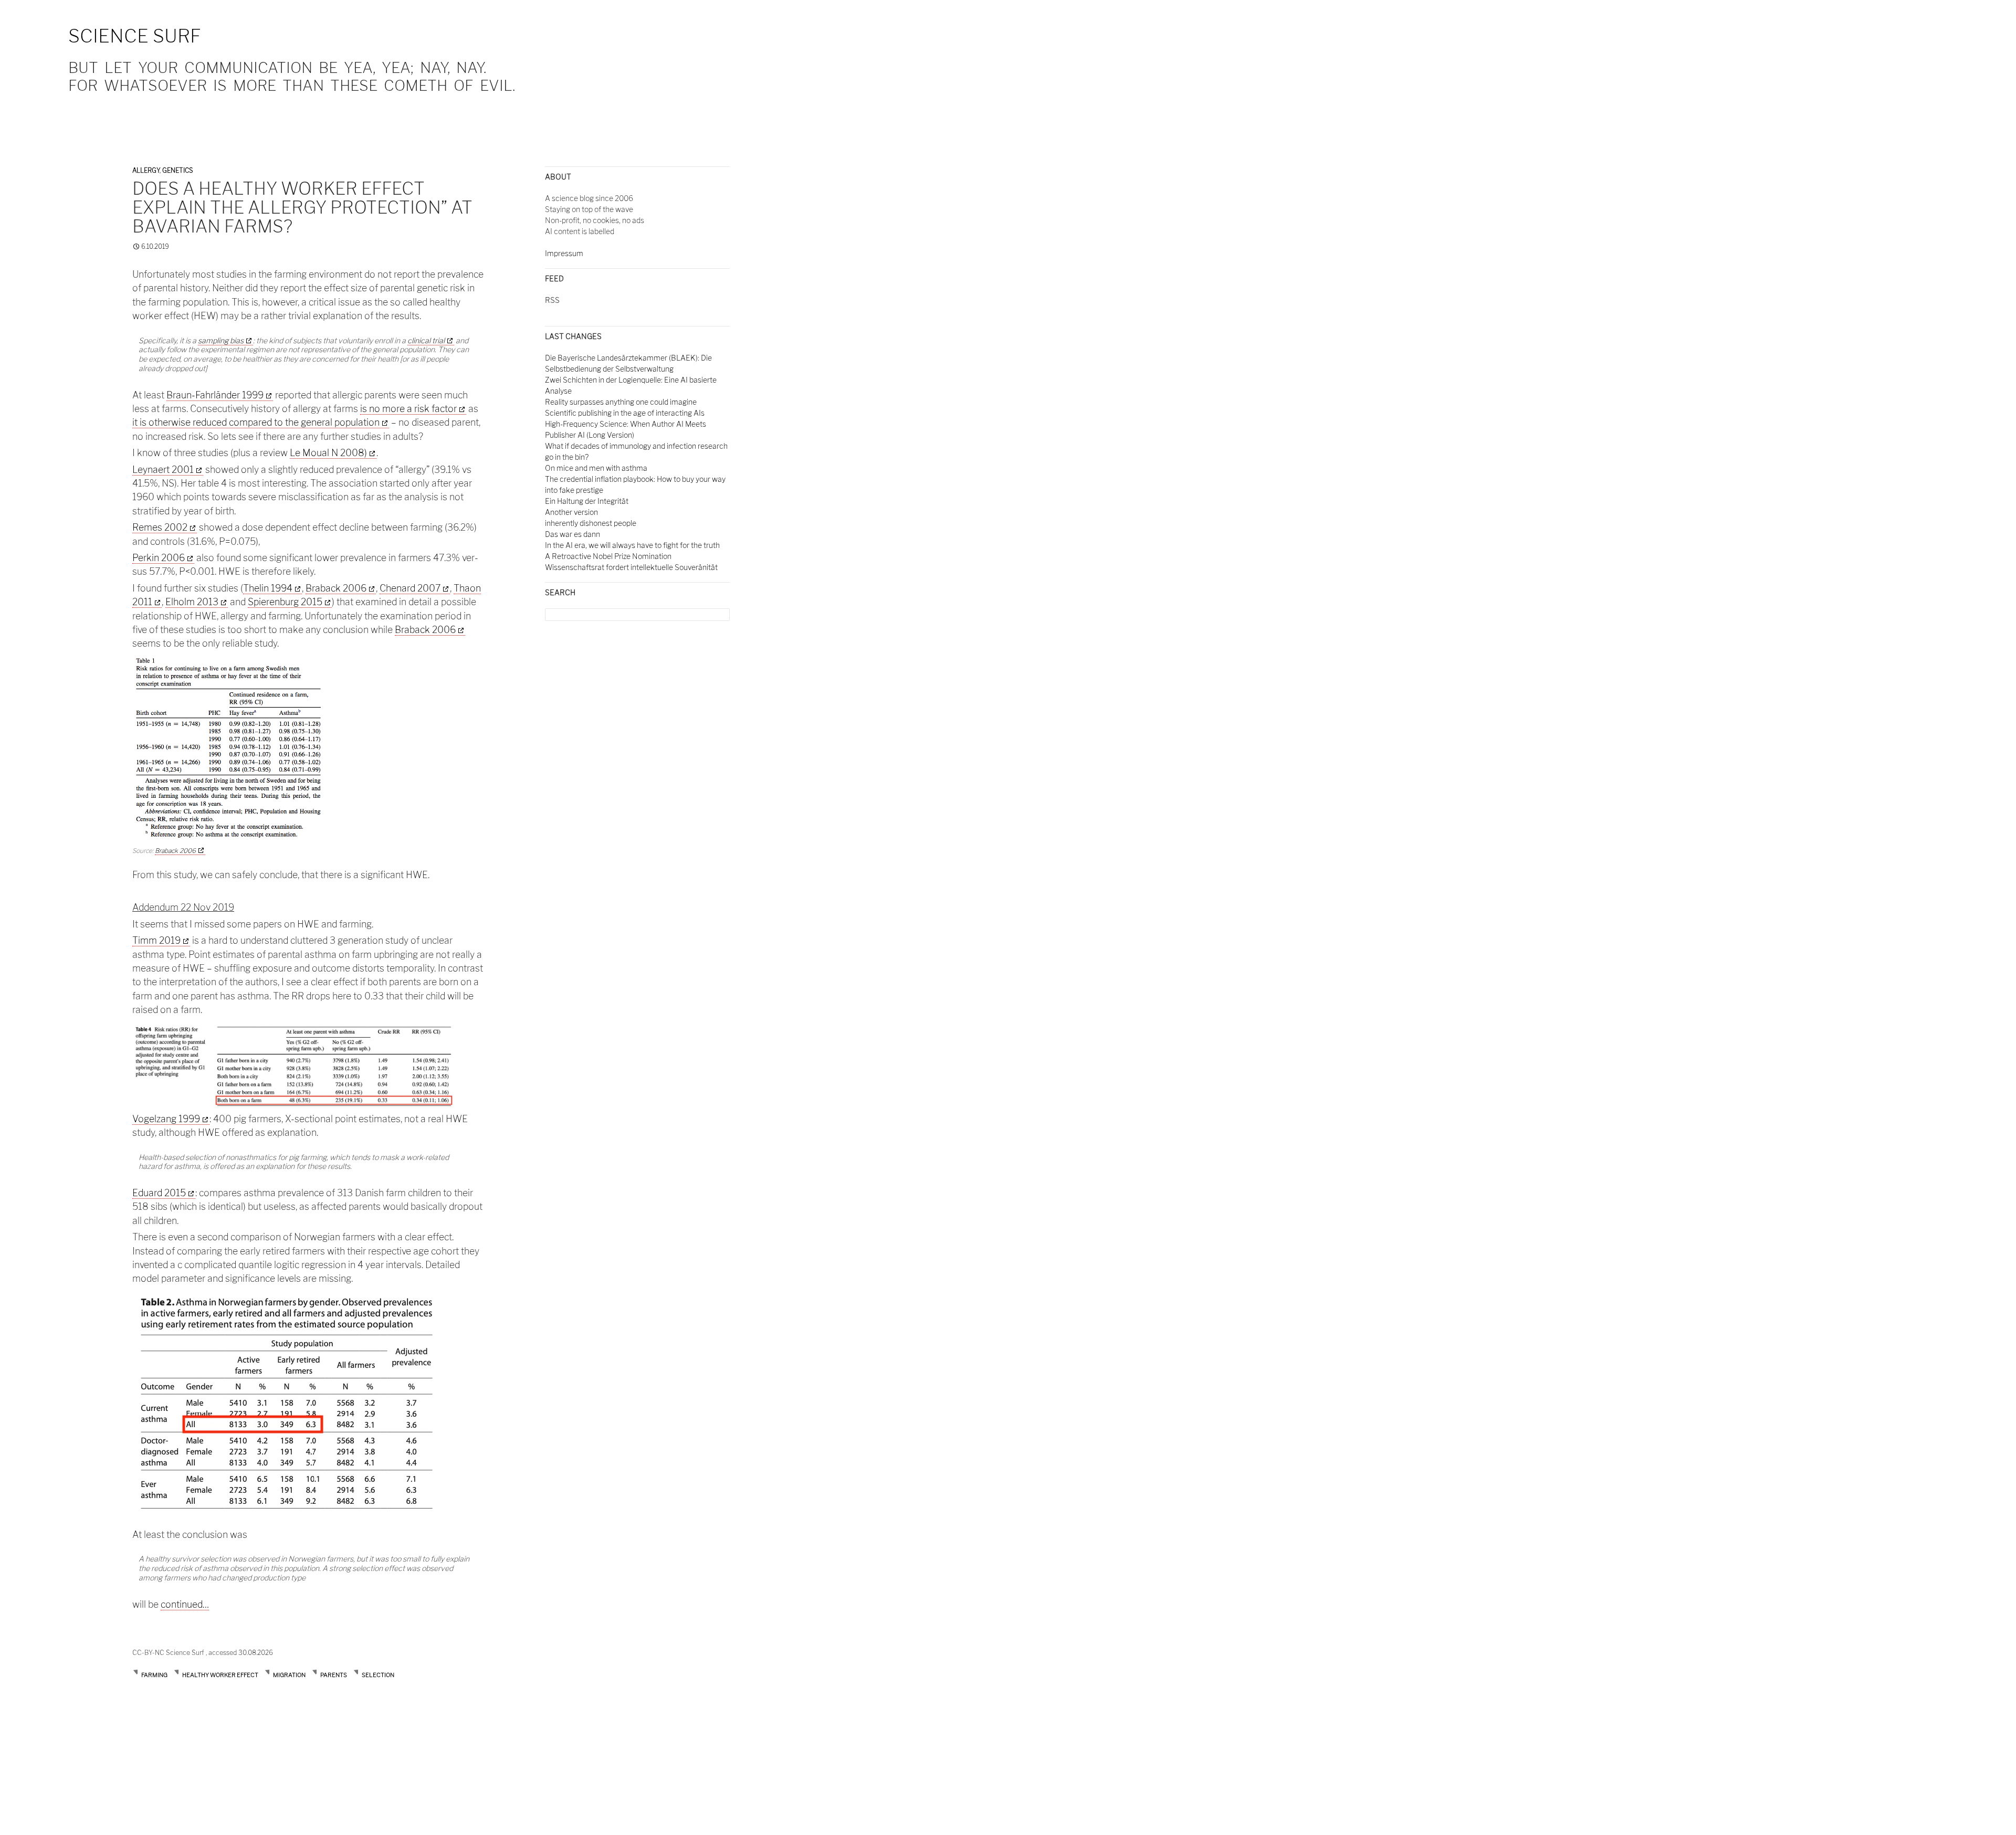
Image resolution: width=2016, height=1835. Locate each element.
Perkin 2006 (159, 558)
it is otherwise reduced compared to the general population (256, 422)
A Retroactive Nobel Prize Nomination (608, 556)
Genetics (177, 170)
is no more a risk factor (408, 409)
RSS (552, 300)
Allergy (146, 170)
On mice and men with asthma (596, 468)
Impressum (564, 253)
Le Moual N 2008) (328, 453)
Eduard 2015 (159, 1193)
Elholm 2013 (192, 602)
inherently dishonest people (591, 523)
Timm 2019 (156, 940)
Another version (571, 512)
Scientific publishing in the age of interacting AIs (625, 413)
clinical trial (426, 340)
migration (289, 1675)
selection (378, 1675)
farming (154, 1675)
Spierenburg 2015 (285, 602)
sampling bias (221, 340)
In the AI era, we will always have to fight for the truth (632, 545)
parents (334, 1675)
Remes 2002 (160, 527)
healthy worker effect (220, 1675)
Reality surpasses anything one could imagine (621, 402)
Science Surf (135, 36)
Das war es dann (573, 534)
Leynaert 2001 (163, 470)
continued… (185, 1604)
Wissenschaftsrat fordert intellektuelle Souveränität (631, 567)
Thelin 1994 (268, 588)
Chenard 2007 (410, 588)
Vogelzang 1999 (166, 1119)
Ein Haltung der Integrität (587, 501)
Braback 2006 (336, 588)
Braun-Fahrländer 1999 (215, 395)
